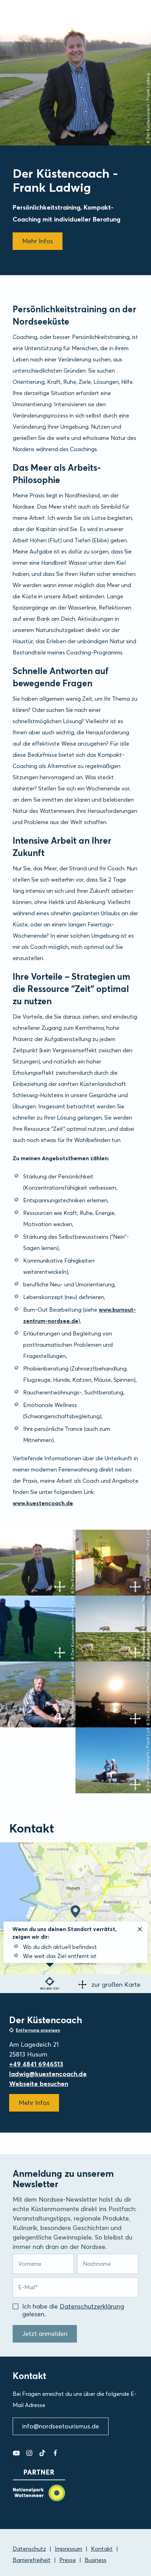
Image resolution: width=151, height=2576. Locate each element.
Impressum (68, 2549)
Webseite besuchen (39, 2084)
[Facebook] (55, 2453)
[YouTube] (16, 2453)
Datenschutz (29, 2549)
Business (96, 2560)
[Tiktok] (42, 2453)
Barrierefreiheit (32, 2560)
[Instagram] (29, 2453)
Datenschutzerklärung (92, 2306)
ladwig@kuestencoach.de (48, 2074)
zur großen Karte (116, 1984)
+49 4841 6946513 (36, 2064)
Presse (68, 2560)
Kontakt (102, 2549)
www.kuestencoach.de (43, 1503)
